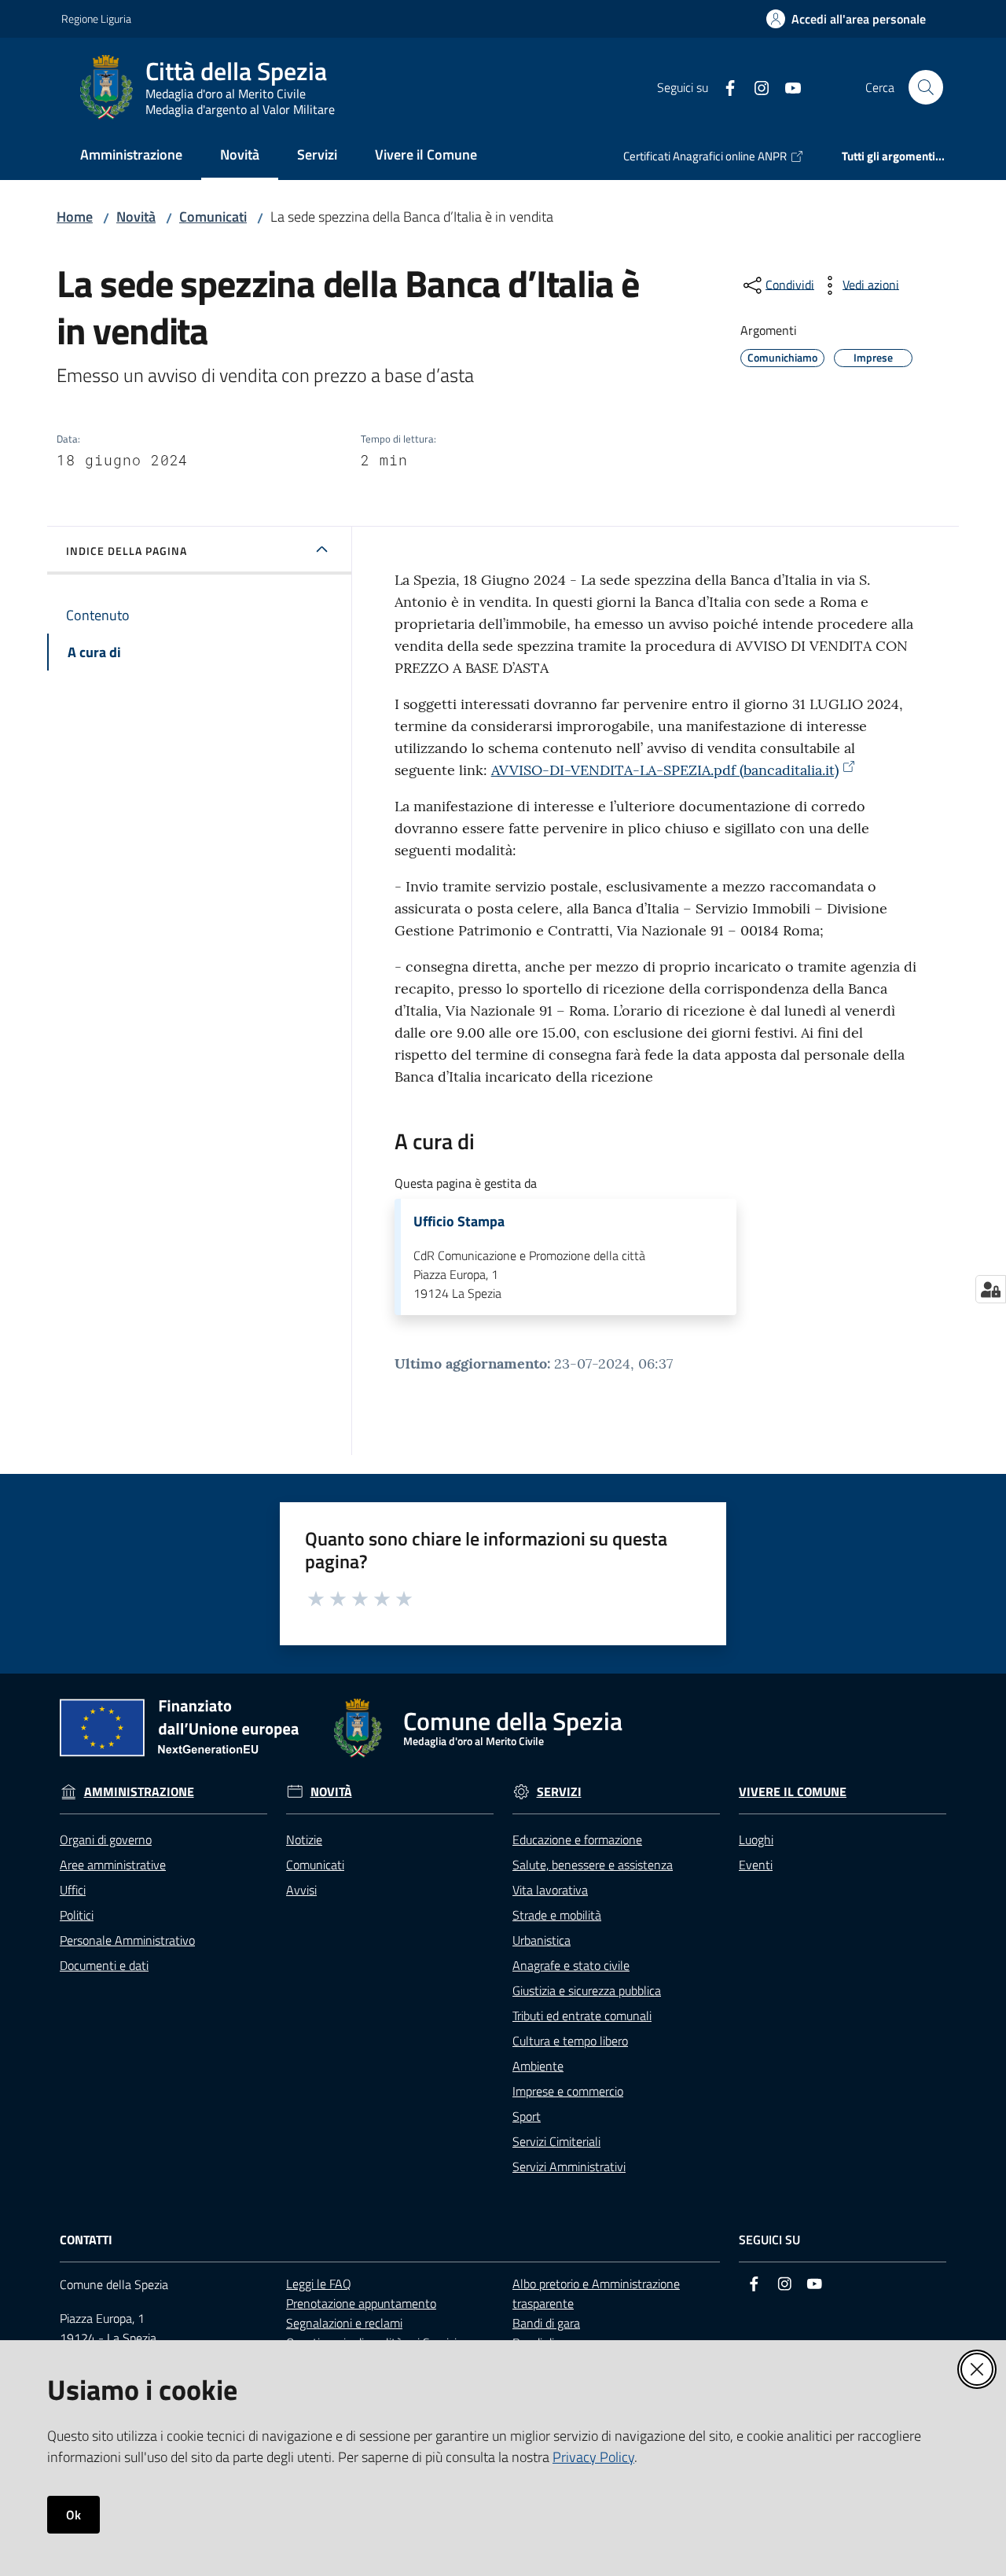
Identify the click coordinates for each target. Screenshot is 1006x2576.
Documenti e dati (104, 1965)
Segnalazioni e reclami (344, 2323)
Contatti (86, 2240)
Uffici (73, 1890)
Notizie (304, 1839)
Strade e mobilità (557, 1915)
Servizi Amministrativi (569, 2166)
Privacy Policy (593, 2457)
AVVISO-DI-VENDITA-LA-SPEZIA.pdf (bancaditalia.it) (665, 770)
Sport (527, 2116)
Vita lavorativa (550, 1890)
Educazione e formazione (577, 1839)
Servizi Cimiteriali (556, 2141)
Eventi (756, 1865)
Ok (73, 2515)
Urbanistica (542, 1940)
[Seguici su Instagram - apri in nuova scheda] (755, 86)
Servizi (559, 1792)
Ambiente (538, 2066)
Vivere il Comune (793, 1792)
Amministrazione (139, 1792)
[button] (926, 87)
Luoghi (756, 1839)
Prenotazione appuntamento (361, 2303)
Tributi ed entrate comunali (582, 2016)
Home (75, 217)
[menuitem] (131, 156)
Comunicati (213, 217)
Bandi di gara (546, 2323)
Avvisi (301, 1890)
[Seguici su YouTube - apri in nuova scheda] (787, 86)
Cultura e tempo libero (570, 2041)
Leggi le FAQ (319, 2284)
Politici (77, 1915)
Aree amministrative (113, 1865)
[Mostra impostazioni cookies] (991, 1289)
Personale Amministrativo (127, 1940)
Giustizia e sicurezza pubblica (587, 1990)
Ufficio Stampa (459, 1222)
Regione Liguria (96, 18)
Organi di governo (106, 1839)
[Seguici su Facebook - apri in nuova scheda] (724, 86)
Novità (136, 217)
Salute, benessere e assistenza (593, 1865)
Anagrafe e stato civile (571, 1965)
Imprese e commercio (568, 2091)
